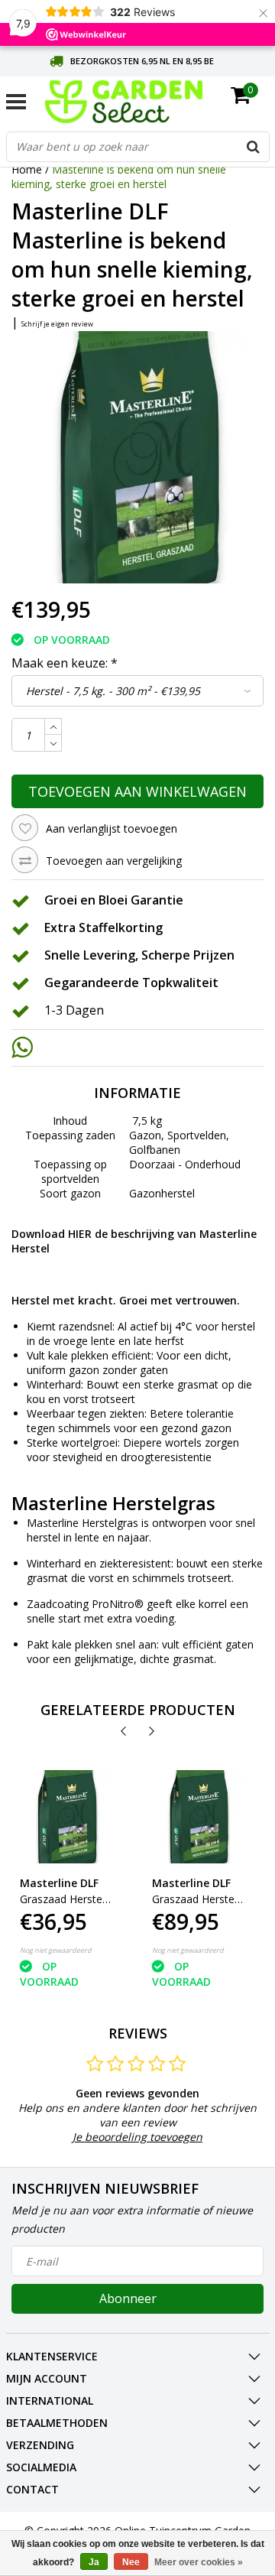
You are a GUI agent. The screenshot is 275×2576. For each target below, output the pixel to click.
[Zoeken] (254, 147)
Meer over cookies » (199, 2562)
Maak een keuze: (65, 663)
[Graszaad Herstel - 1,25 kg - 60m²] (66, 1817)
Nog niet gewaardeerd (56, 1950)
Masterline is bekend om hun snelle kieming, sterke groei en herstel (119, 177)
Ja (94, 2562)
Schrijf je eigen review (57, 324)
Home (27, 169)
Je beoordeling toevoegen (137, 2137)
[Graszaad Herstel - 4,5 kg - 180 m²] (199, 1817)
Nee (131, 2562)
